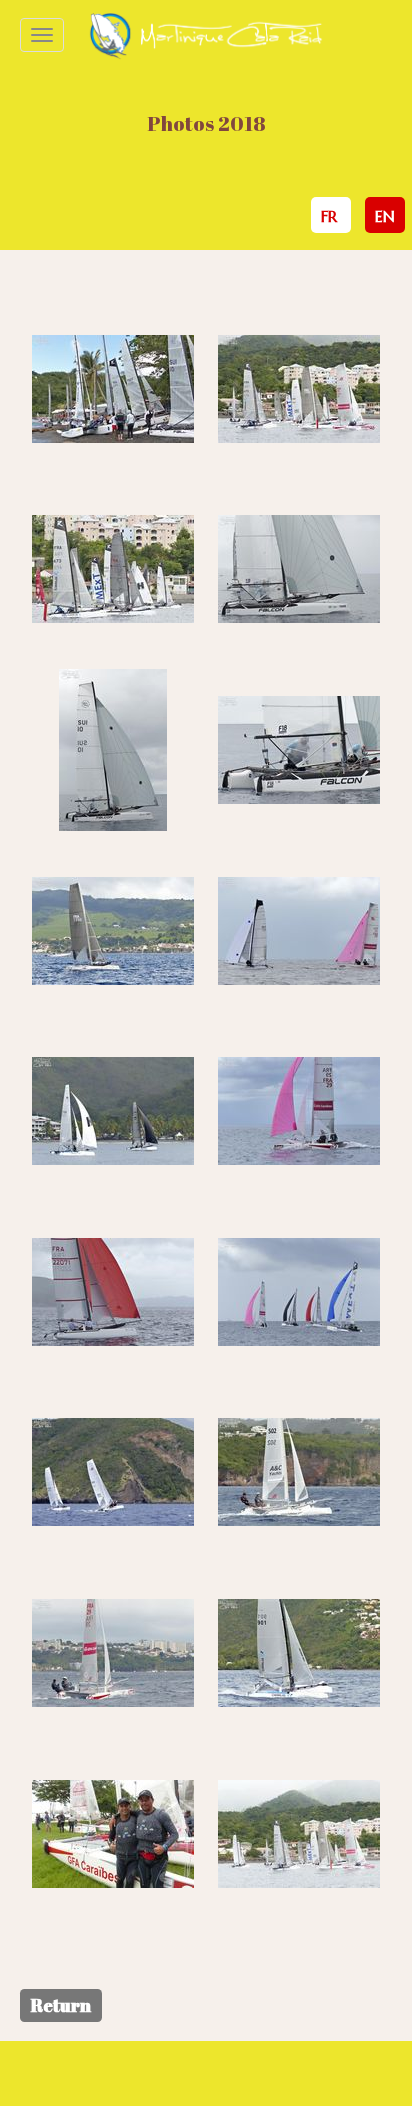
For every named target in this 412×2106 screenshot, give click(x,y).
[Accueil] (205, 35)
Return (61, 2005)
